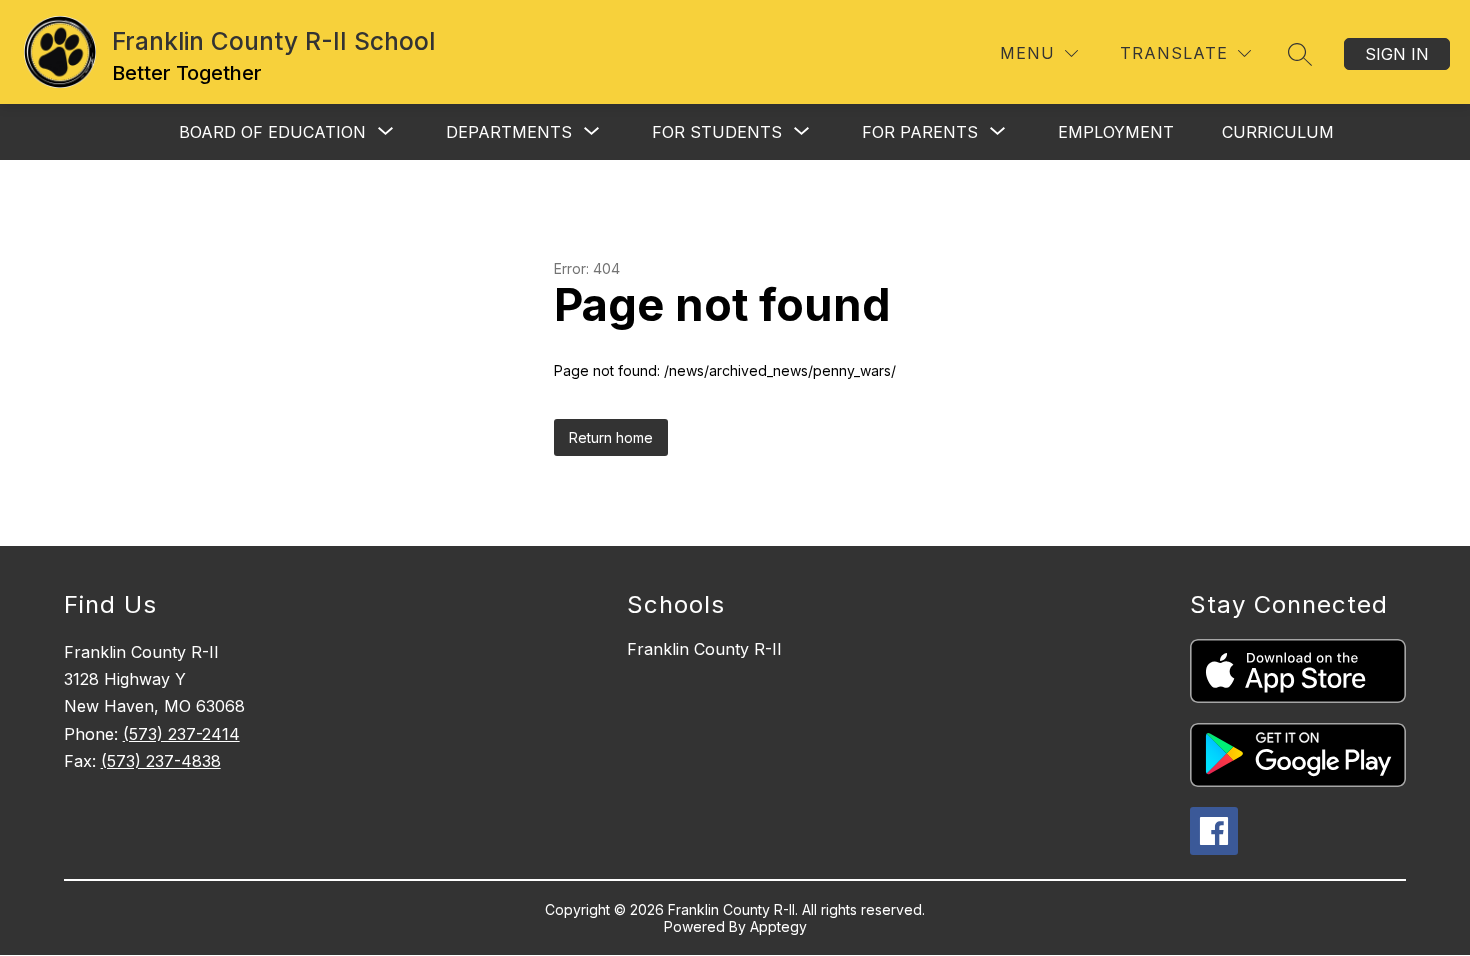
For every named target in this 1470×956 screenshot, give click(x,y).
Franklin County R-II (704, 649)
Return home (611, 437)
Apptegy (778, 926)
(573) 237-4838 (161, 761)
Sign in (1397, 54)
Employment (1116, 132)
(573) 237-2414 (181, 734)
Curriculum (1278, 132)
